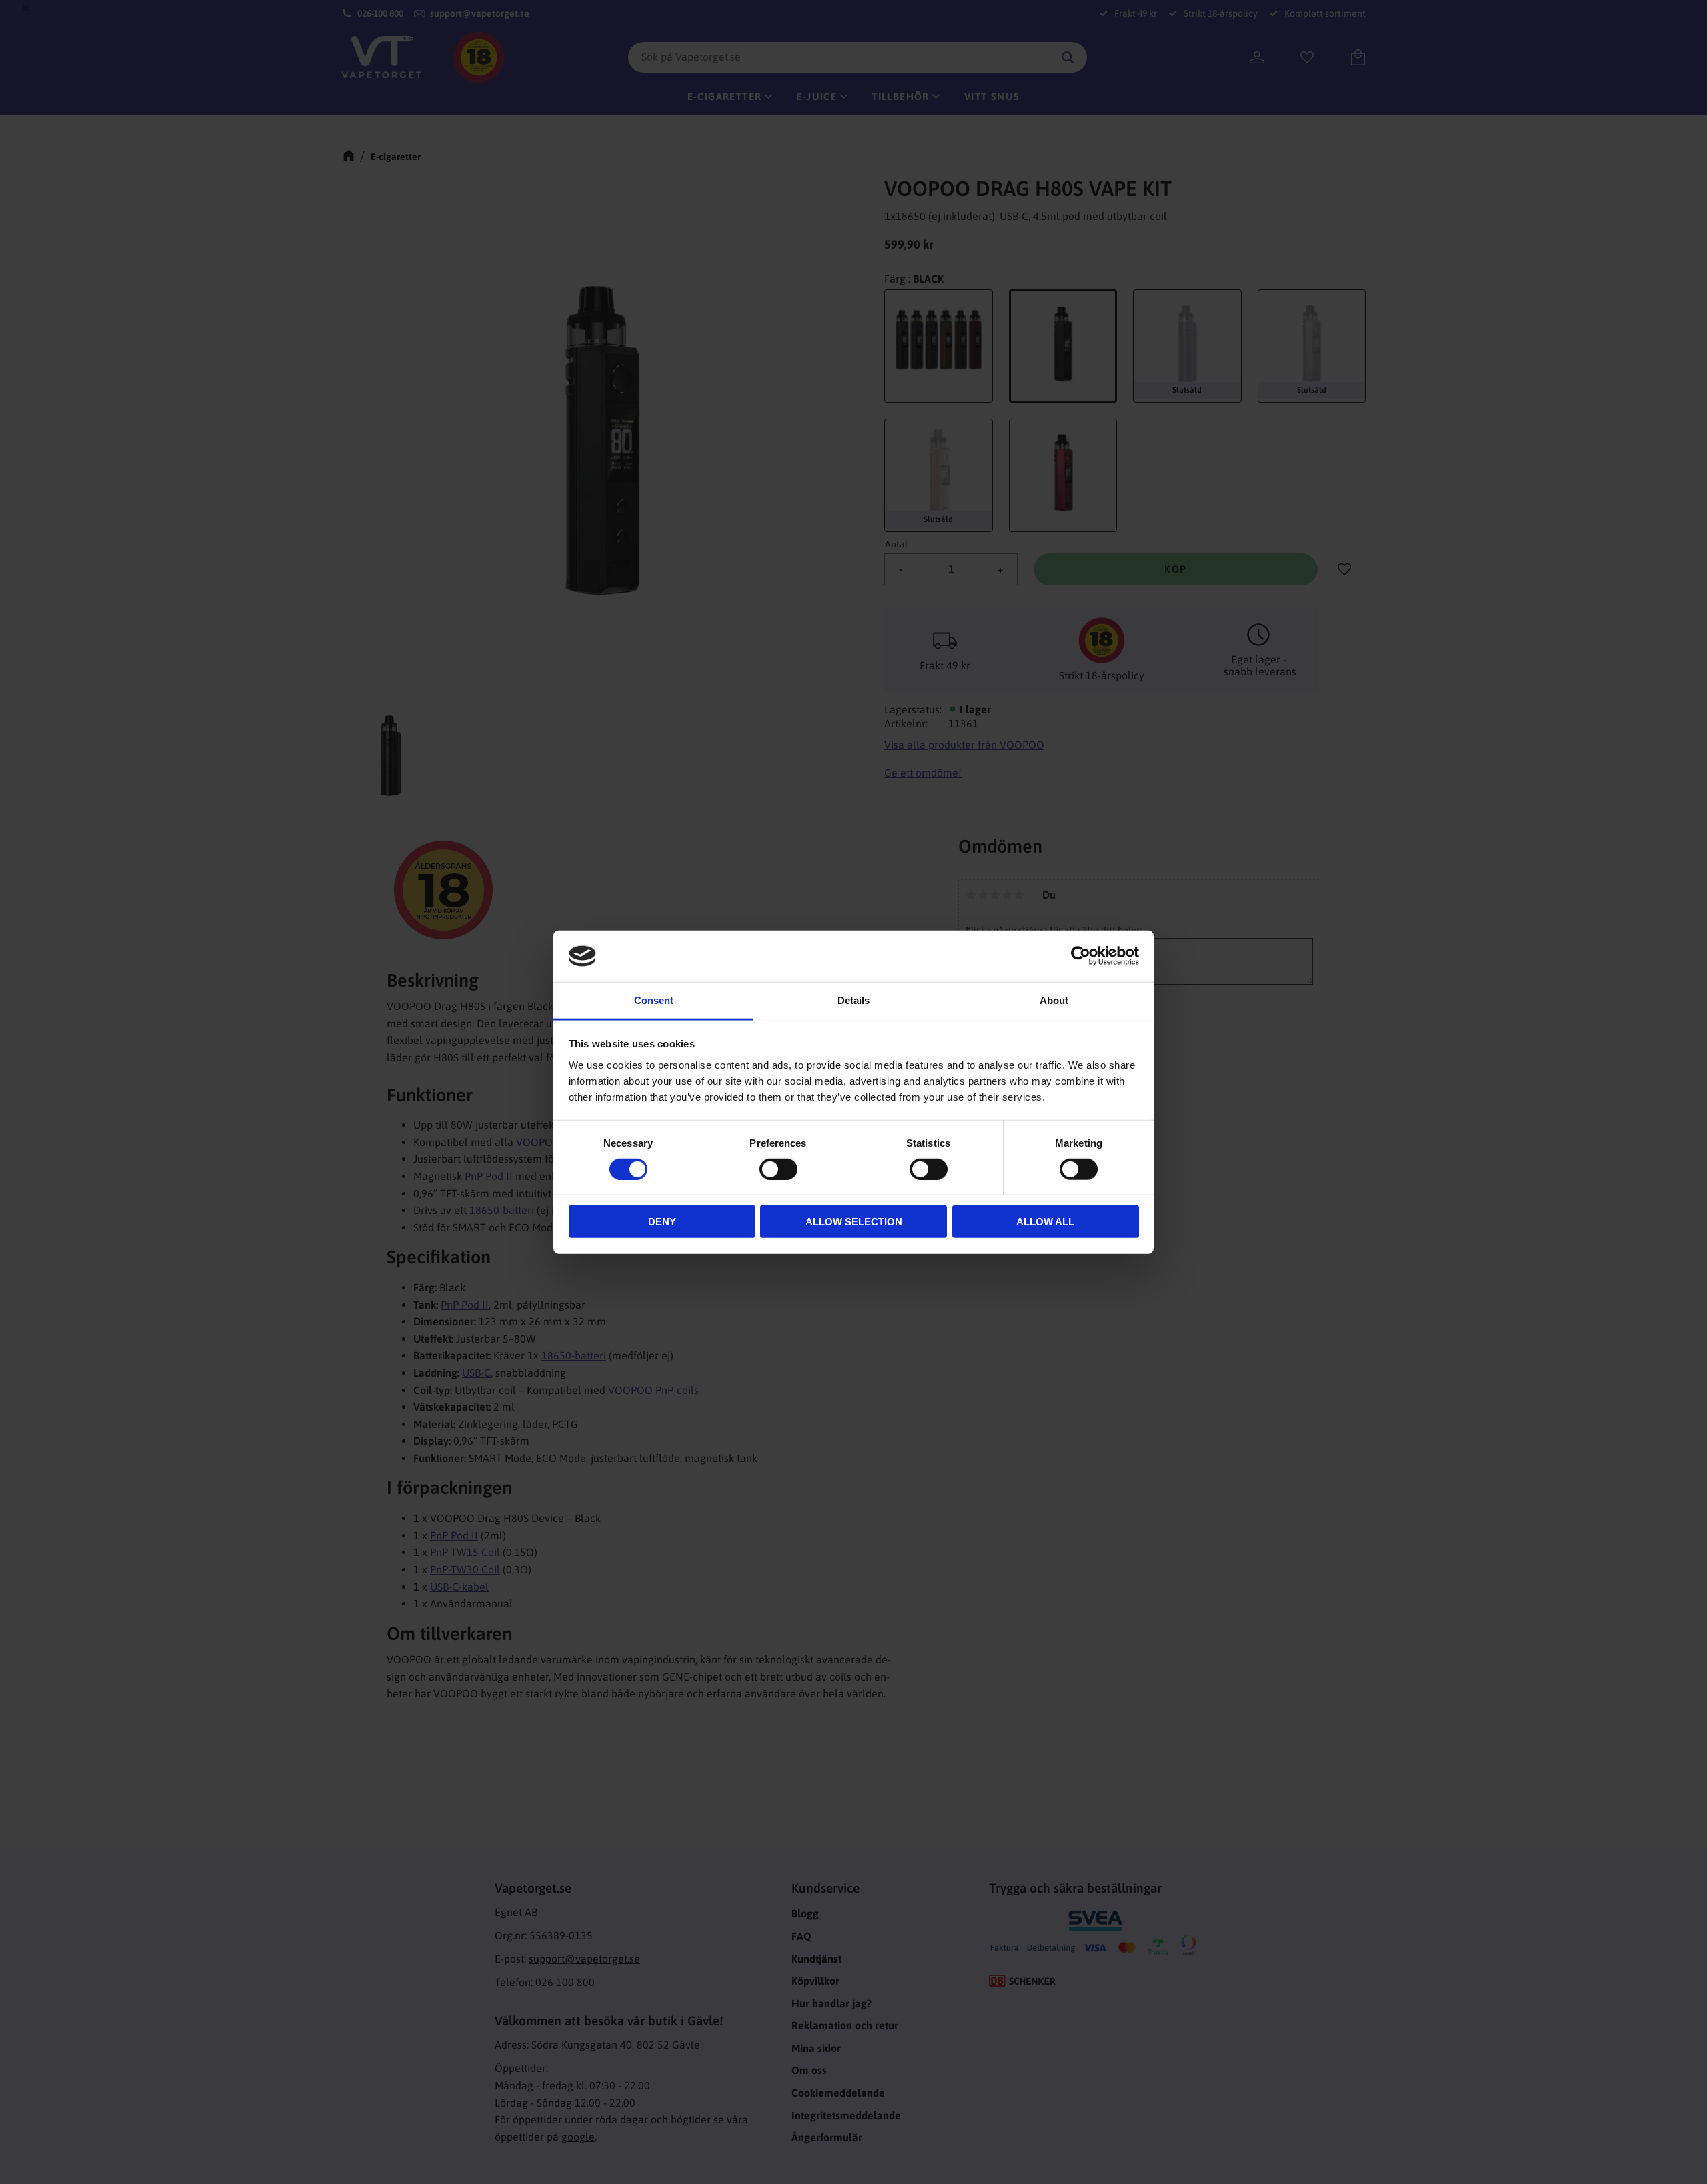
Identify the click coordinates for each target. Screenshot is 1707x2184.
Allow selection (854, 1222)
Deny (662, 1222)
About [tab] (1054, 1000)
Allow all (1045, 1222)
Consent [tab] (654, 1000)
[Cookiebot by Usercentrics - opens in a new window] (1081, 956)
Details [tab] (853, 1000)
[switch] (778, 1169)
